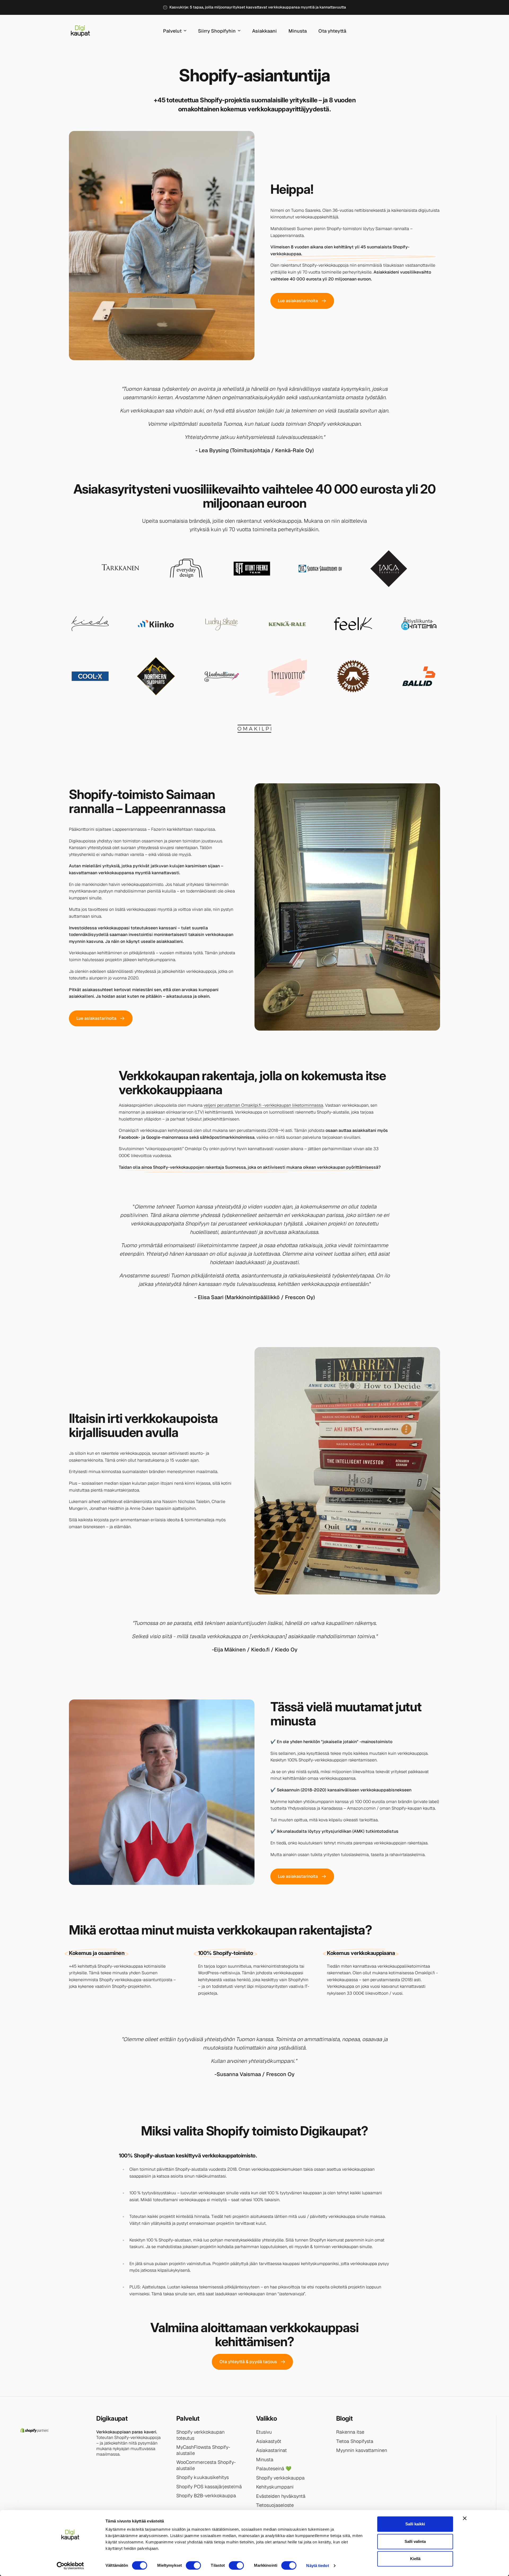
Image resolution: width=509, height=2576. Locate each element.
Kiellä (415, 2559)
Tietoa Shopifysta (355, 2441)
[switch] (193, 2565)
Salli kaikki (415, 2524)
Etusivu (264, 2432)
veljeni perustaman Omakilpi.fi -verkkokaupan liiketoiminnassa (263, 1105)
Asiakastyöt (269, 2441)
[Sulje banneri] (465, 2518)
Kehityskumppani (275, 2487)
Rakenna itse (350, 2432)
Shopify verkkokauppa (280, 2478)
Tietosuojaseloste (275, 2505)
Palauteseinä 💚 (274, 2469)
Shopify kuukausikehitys (203, 2477)
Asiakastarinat (271, 2450)
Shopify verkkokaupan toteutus (200, 2435)
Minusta (265, 2460)
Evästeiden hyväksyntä (281, 2496)
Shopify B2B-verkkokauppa (206, 2496)
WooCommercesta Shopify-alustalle (206, 2465)
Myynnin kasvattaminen (362, 2450)
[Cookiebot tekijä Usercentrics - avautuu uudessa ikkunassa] (70, 2566)
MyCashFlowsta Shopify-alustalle (203, 2450)
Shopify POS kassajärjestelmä (209, 2487)
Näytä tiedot (317, 2566)
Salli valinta (415, 2541)
